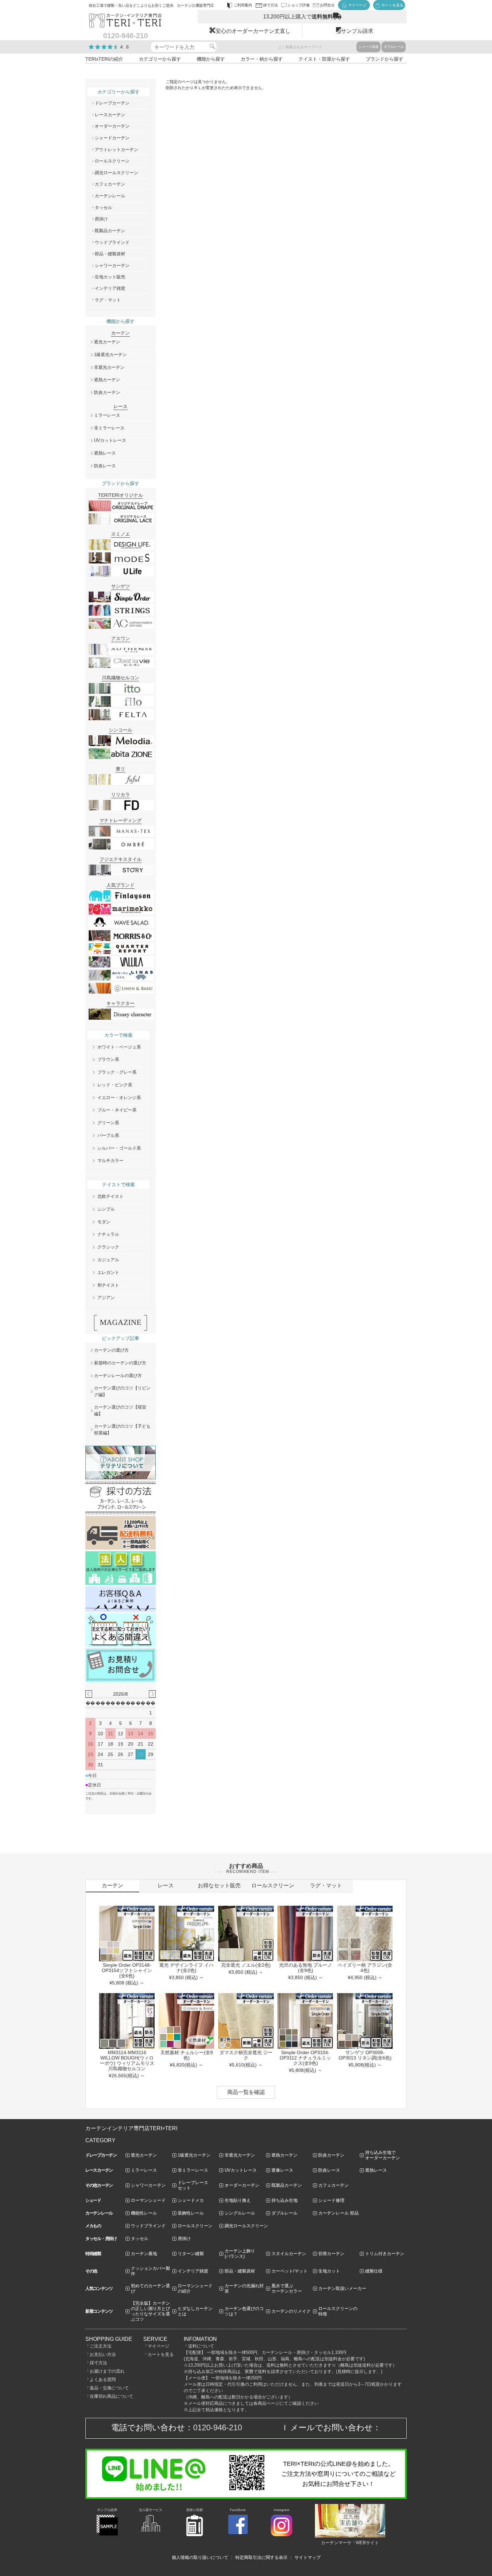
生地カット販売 (110, 277)
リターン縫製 (191, 2254)
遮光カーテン (107, 342)
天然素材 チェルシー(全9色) (187, 2055)
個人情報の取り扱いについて (200, 2557)
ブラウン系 (108, 1059)
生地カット (329, 2271)
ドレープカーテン (112, 103)
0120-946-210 (218, 2427)
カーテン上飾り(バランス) (240, 2254)
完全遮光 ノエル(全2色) (246, 1965)
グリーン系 (108, 1123)
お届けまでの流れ (107, 2371)
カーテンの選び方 (111, 1350)
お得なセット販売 (219, 1885)
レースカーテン (110, 115)
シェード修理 (331, 2200)
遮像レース (282, 2170)
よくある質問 (103, 2380)
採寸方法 (98, 2363)
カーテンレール (110, 196)
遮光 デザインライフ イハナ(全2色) (186, 1968)
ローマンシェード (148, 2200)
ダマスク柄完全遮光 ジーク (246, 2055)
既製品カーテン (110, 231)
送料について (201, 2346)
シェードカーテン (112, 138)
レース (166, 1885)
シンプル (106, 1209)
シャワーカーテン (112, 265)
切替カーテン (331, 2254)
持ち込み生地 (284, 2200)
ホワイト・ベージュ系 (119, 1047)
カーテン (112, 1885)
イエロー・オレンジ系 (119, 1098)
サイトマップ (308, 2557)
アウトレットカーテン (116, 150)
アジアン (106, 1298)
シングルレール (240, 2213)
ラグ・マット (108, 300)
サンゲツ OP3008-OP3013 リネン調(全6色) (365, 2055)
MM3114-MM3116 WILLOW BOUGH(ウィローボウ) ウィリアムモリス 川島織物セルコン (127, 2060)
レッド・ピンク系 (115, 1085)
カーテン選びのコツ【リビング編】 (122, 1391)
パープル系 (108, 1135)
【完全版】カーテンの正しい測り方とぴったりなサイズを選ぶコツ (150, 2311)
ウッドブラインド (112, 242)
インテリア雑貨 (110, 288)
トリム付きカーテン (385, 2254)
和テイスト (108, 1285)
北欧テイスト (110, 1196)
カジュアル (108, 1260)
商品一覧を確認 (246, 2092)
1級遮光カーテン (110, 355)
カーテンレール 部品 (339, 2213)
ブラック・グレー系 (117, 1072)
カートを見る (161, 2354)
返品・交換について (109, 2388)
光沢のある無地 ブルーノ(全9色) (306, 1968)
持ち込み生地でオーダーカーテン (383, 2155)
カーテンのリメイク (291, 2311)
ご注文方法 (101, 2346)
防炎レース (105, 466)
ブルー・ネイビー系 (117, 1110)
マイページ (158, 2346)
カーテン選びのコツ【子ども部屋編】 (122, 1430)
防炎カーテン (107, 392)
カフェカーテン (110, 184)
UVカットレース (110, 440)
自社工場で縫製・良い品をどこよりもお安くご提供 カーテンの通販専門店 (151, 5)
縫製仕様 (374, 2271)
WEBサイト (367, 2543)
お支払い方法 (103, 2354)
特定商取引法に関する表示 (261, 2557)
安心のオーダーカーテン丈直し (253, 31)
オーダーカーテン (112, 126)
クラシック (108, 1247)
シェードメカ (191, 2200)
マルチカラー (110, 1161)
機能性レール (144, 2213)
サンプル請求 (357, 31)
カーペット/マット (290, 2271)
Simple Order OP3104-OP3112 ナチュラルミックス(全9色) (305, 2058)
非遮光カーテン (109, 367)
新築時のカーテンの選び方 (120, 1363)
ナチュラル (108, 1234)
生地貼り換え (238, 2200)
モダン (104, 1222)
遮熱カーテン (107, 380)
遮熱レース (105, 453)
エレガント (108, 1272)
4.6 (125, 47)
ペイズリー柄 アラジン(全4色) (365, 1968)
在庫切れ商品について (111, 2396)
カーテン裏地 (144, 2254)
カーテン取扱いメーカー (342, 2288)
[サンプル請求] (107, 2534)
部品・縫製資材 (110, 254)
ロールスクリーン (112, 161)
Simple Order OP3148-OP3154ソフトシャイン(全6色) (127, 1970)
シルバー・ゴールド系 (119, 1148)
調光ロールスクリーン (116, 173)
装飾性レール (191, 2213)
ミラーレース (107, 415)
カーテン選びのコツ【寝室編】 (120, 1410)
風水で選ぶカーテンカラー (287, 2288)
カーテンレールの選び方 (118, 1376)
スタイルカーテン (289, 2254)
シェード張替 (368, 47)
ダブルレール (394, 47)
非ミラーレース (109, 428)
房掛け (101, 219)
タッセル (103, 208)
